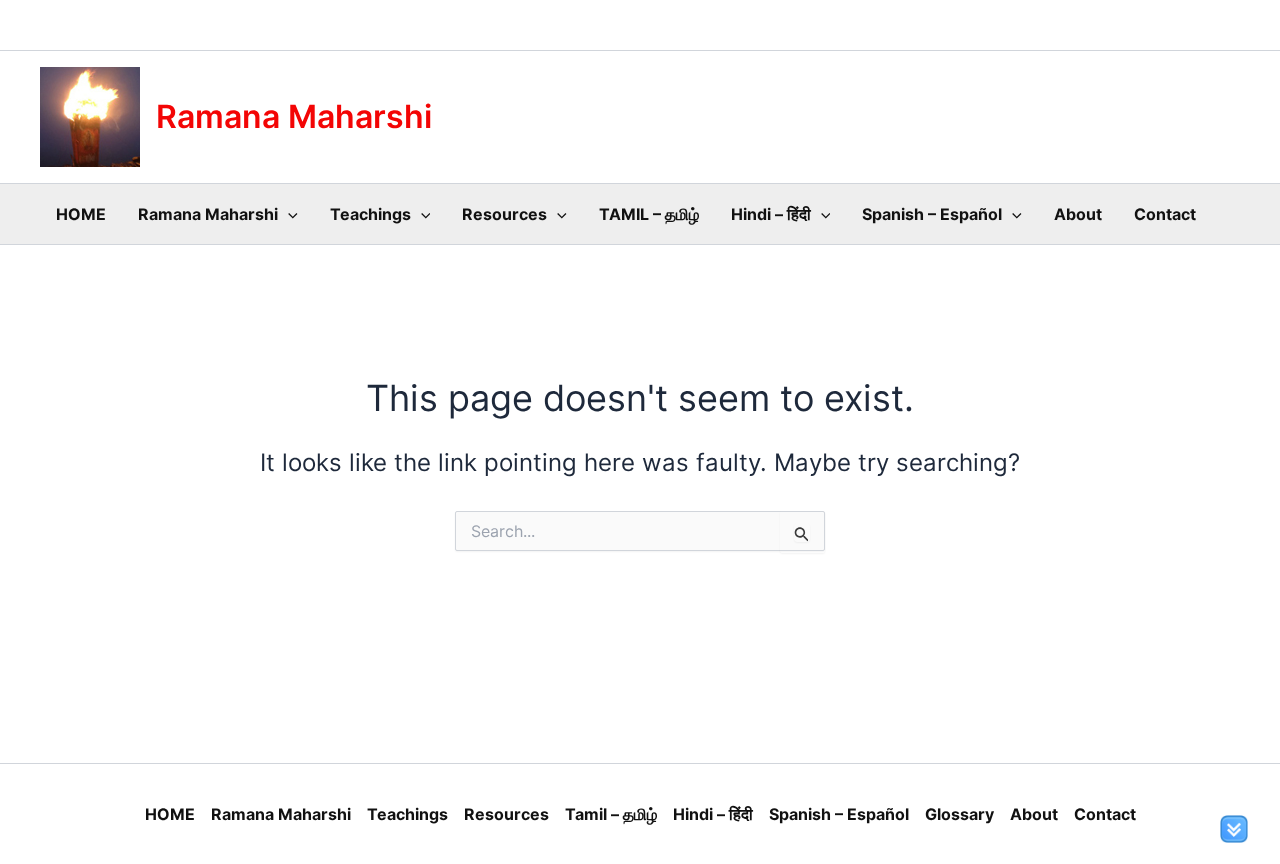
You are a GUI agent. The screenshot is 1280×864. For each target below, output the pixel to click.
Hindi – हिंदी (771, 214)
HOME (81, 214)
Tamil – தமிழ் (611, 814)
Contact (1165, 214)
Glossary (959, 814)
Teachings (370, 214)
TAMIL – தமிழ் (649, 214)
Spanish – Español (932, 214)
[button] (288, 214)
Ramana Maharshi (294, 116)
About (1078, 214)
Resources (504, 214)
